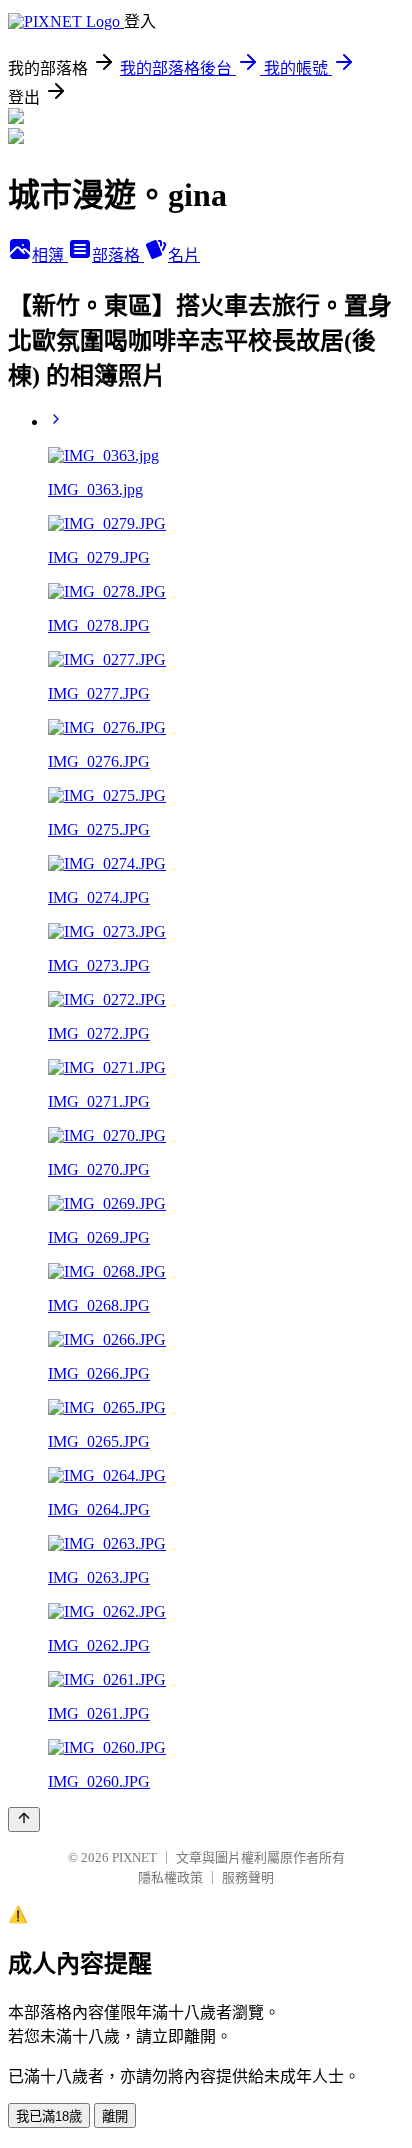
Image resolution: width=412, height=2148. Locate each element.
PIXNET (134, 1857)
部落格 (118, 255)
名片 (184, 255)
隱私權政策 (170, 1877)
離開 (115, 2116)
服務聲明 (248, 1877)
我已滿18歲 (49, 2116)
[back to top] (24, 1819)
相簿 (50, 255)
